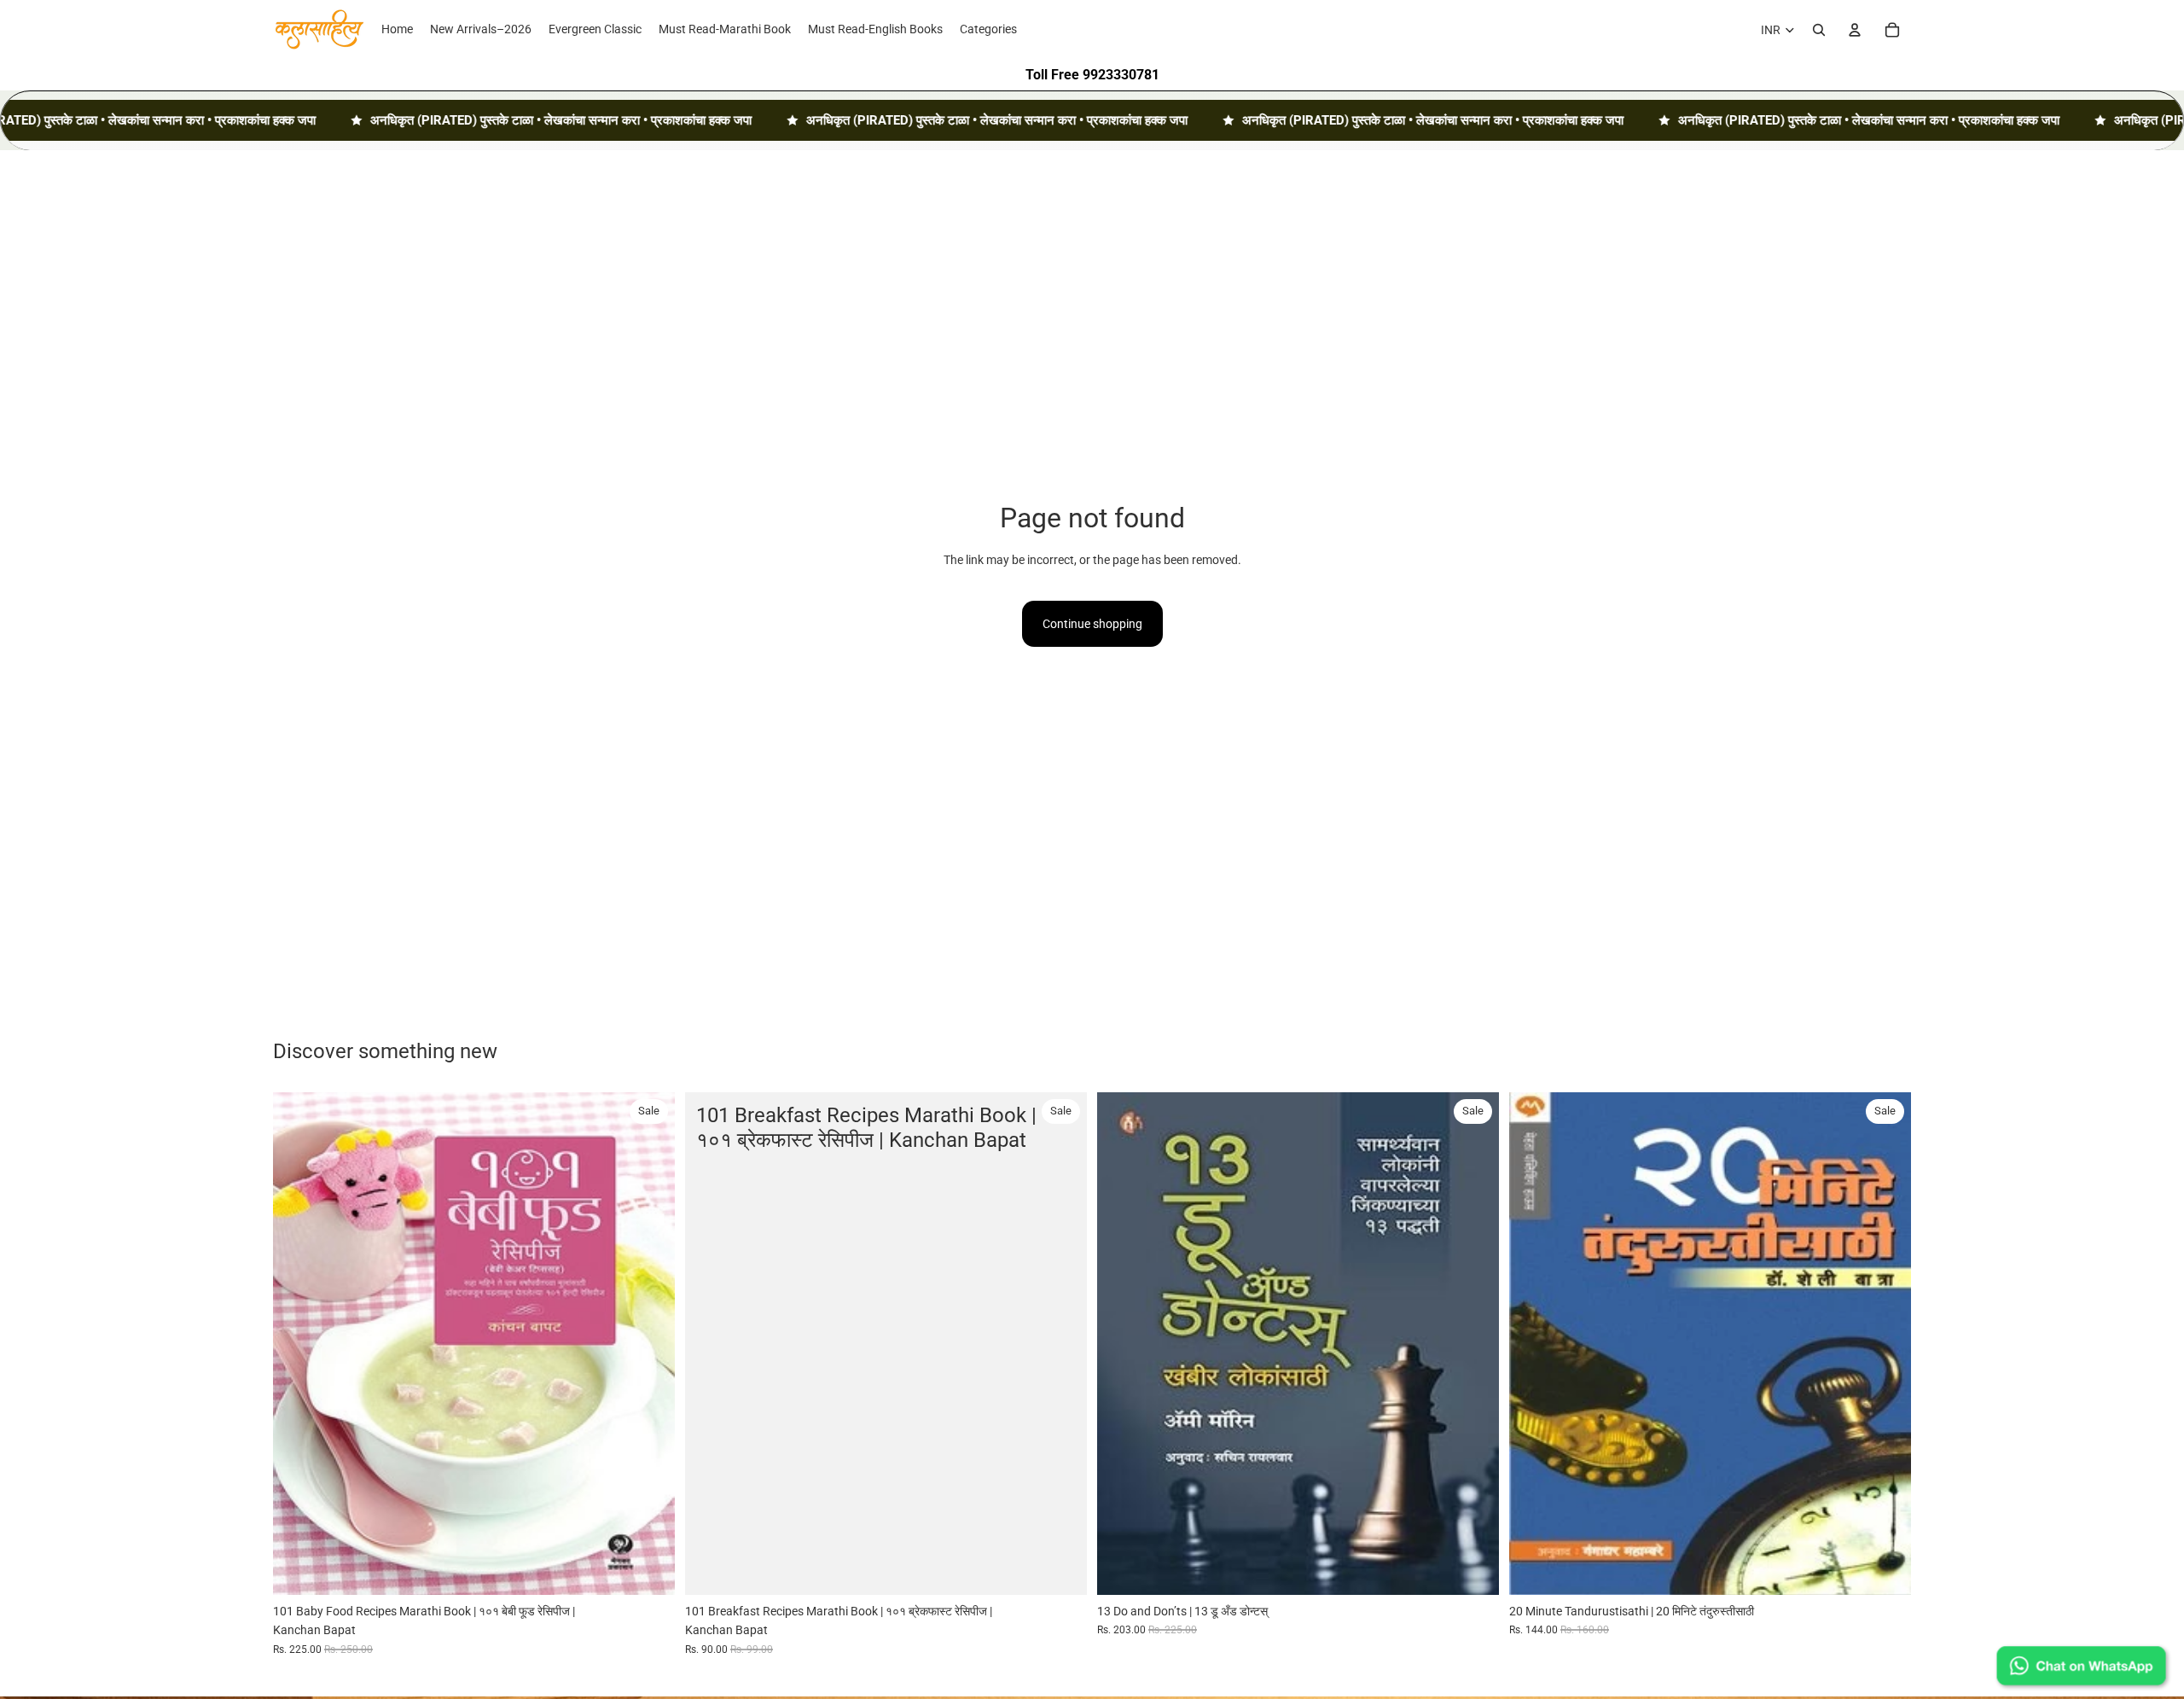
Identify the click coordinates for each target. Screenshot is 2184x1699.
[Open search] (1819, 30)
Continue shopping (1092, 624)
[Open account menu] (1855, 30)
